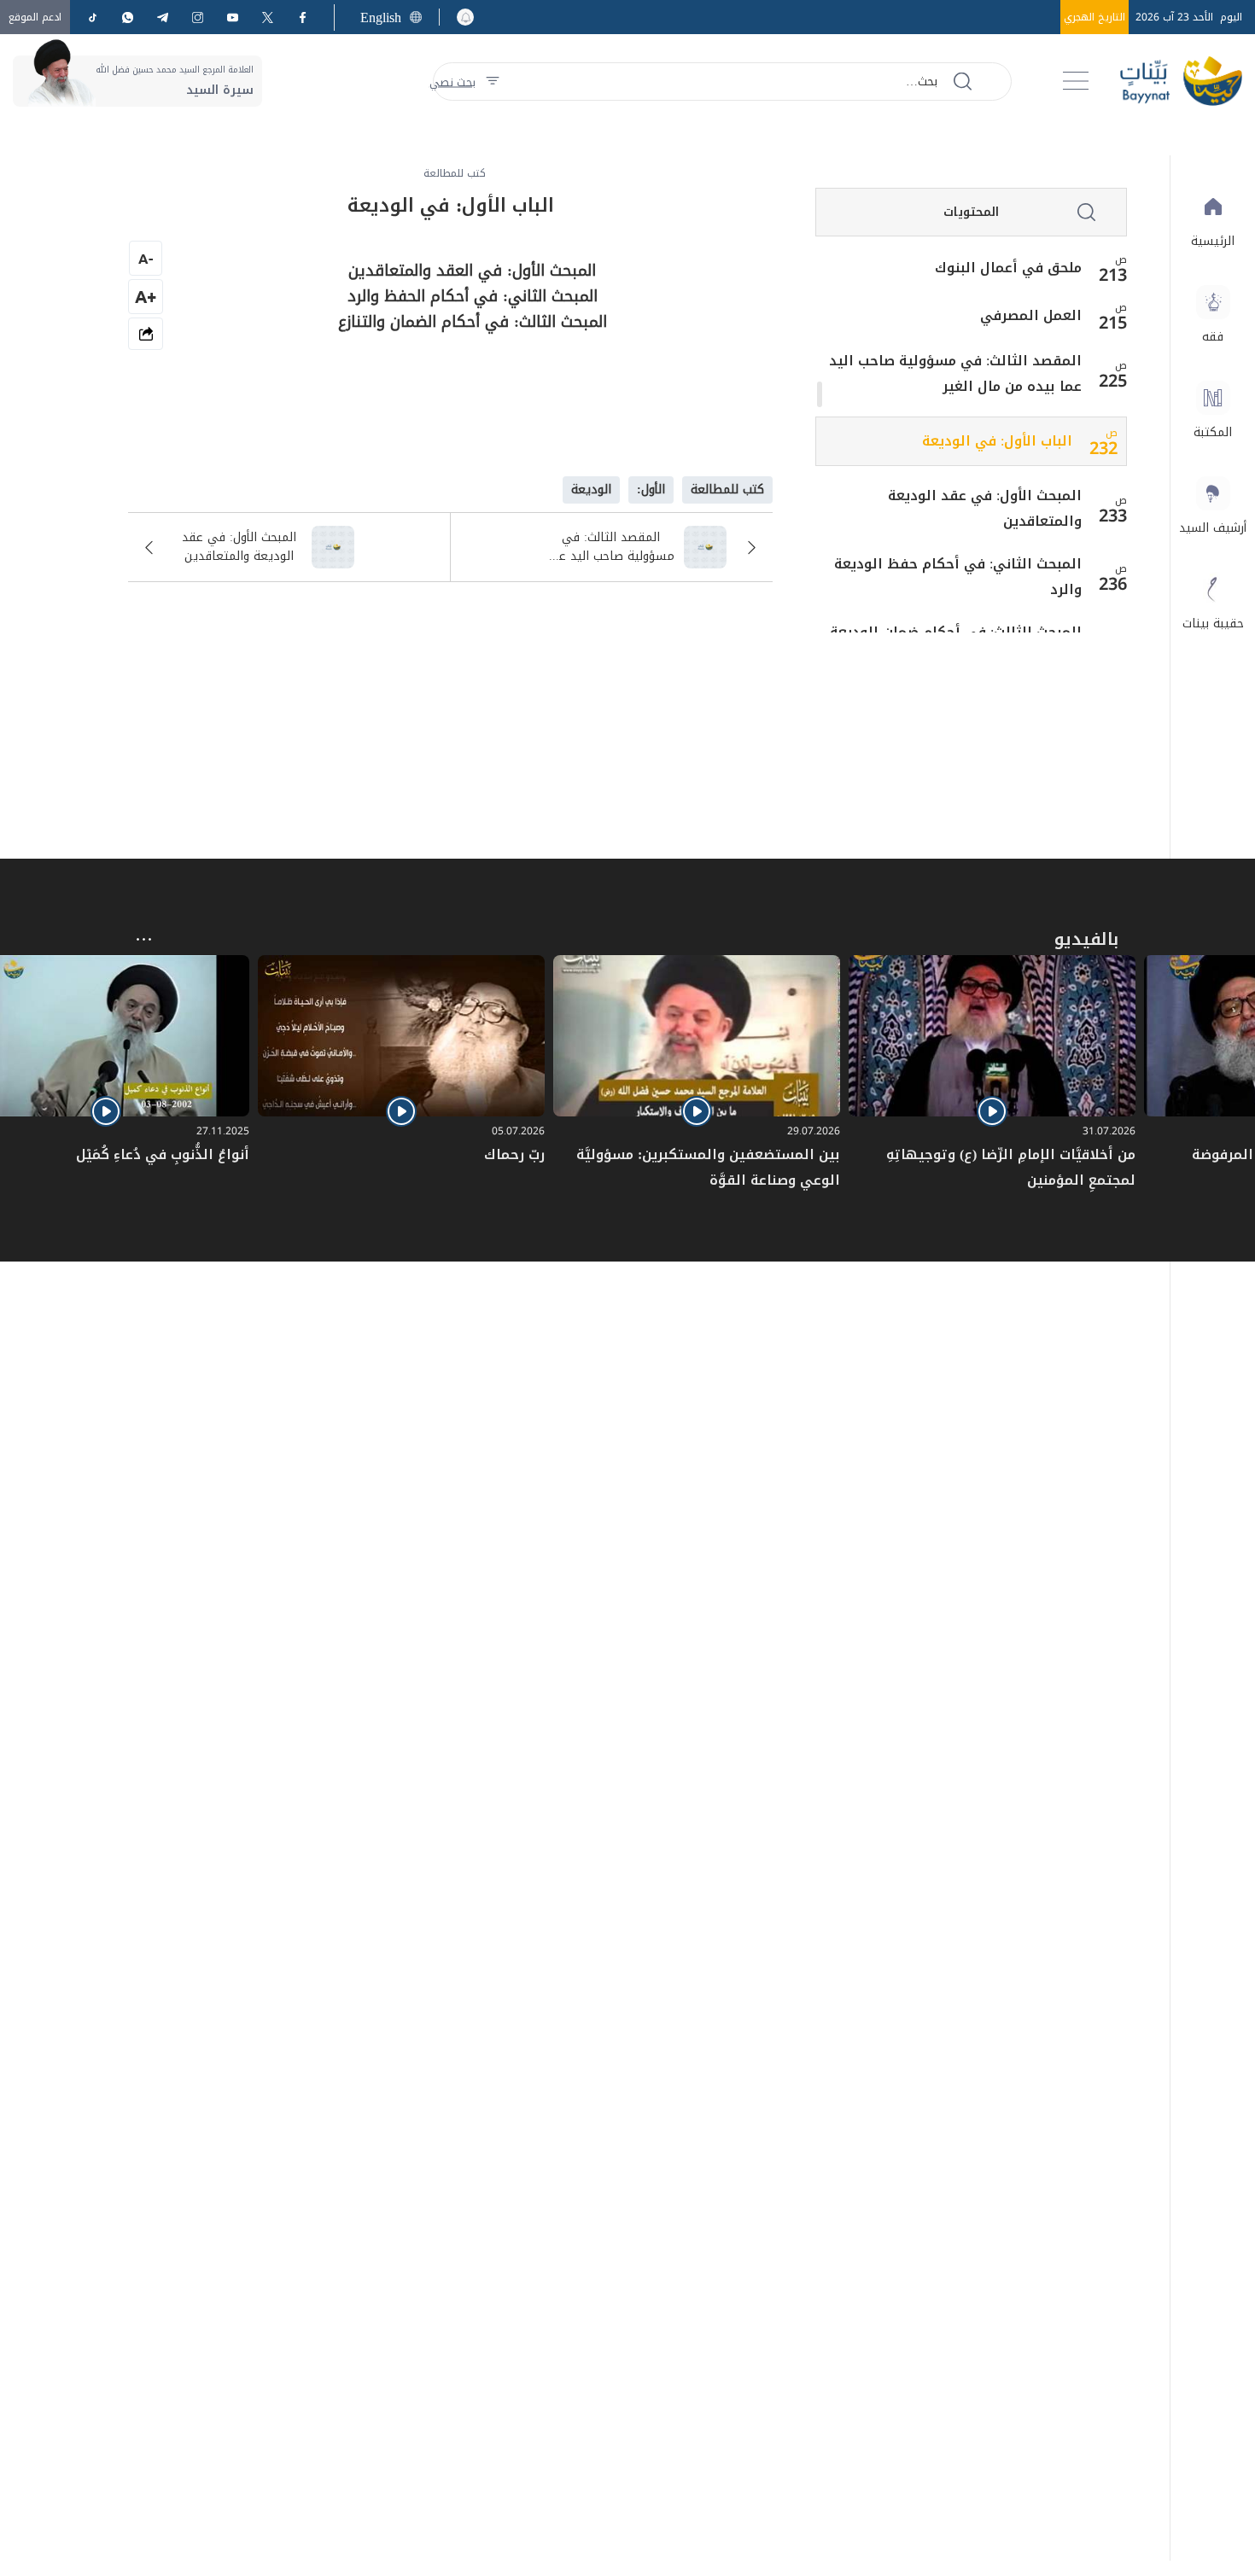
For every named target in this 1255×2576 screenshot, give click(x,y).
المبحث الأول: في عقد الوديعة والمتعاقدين (985, 509)
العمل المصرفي (1031, 316)
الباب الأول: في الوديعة (997, 441)
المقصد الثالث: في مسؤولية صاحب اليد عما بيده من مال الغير (955, 374)
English (381, 17)
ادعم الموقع (35, 17)
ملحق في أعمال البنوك (1008, 268)
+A (146, 297)
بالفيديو (1086, 939)
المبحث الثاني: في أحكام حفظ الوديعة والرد (958, 577)
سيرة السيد (220, 90)
